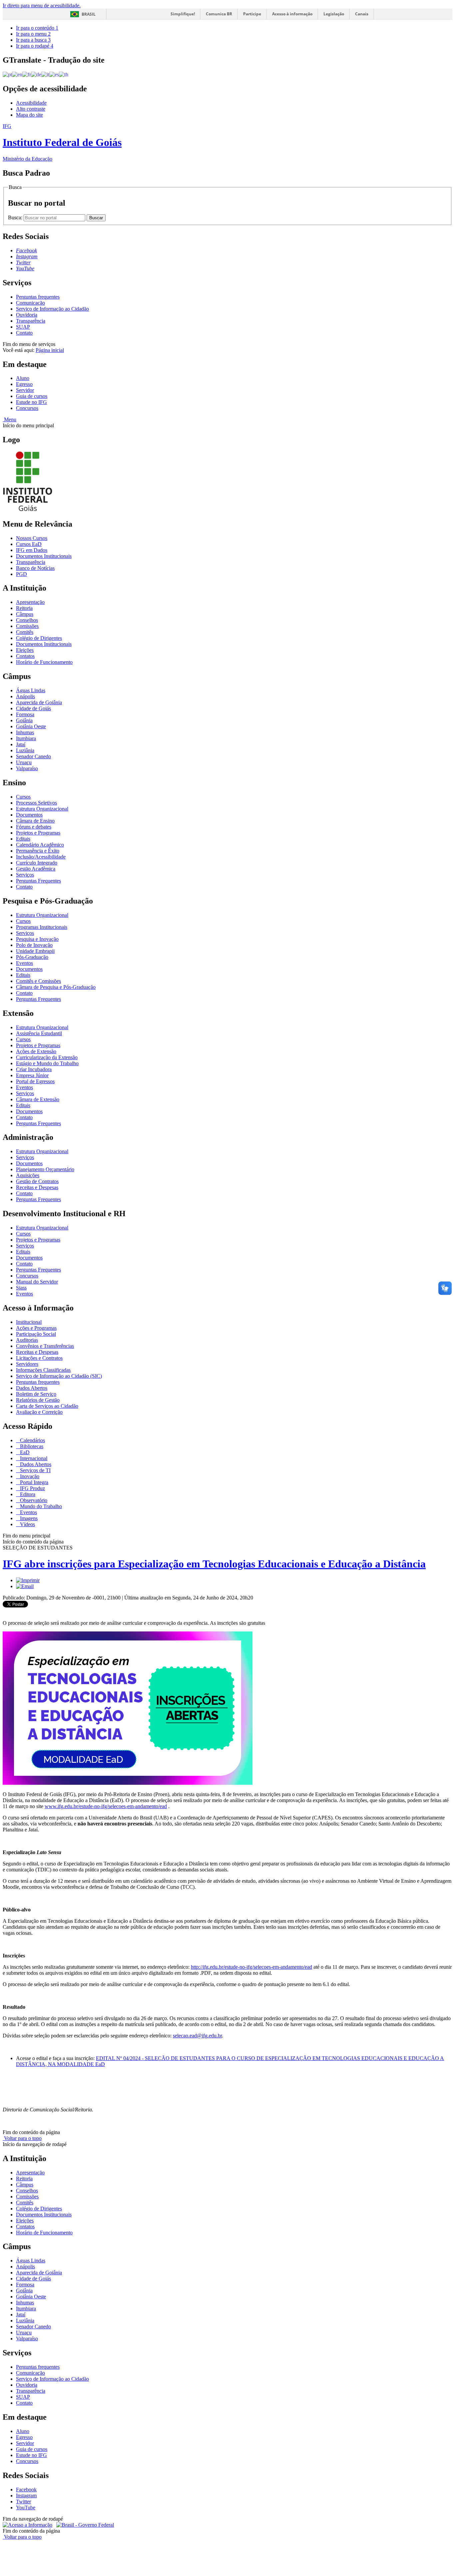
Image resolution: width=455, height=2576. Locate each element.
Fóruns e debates (34, 827)
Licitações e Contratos (39, 1358)
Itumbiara (26, 738)
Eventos (24, 963)
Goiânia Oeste (31, 726)
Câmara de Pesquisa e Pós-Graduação (56, 987)
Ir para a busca (33, 40)
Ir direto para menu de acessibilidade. (42, 5)
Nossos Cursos (32, 538)
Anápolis (25, 696)
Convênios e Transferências (45, 1346)
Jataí (21, 744)
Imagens (28, 1518)
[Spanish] (54, 74)
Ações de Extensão (36, 1051)
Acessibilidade (31, 103)
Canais (362, 14)
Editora (27, 1494)
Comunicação (30, 303)
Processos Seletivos (36, 803)
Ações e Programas (36, 1328)
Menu (9, 419)
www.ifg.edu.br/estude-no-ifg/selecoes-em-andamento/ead (106, 1806)
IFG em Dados (32, 550)
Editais (23, 839)
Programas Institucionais (42, 927)
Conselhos (27, 620)
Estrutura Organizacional (42, 809)
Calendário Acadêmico (40, 845)
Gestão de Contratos (37, 1181)
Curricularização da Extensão (47, 1057)
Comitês (25, 632)
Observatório (33, 1500)
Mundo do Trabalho (40, 1506)
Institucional (29, 1322)
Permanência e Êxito (38, 851)
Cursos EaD (29, 544)
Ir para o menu (33, 34)
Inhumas (25, 732)
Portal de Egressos (35, 1081)
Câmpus (25, 614)
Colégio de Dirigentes (39, 638)
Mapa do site (29, 115)
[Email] (25, 1586)
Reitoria (24, 608)
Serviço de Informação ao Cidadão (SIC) (59, 1376)
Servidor (25, 390)
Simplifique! (183, 14)
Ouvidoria (27, 315)
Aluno (23, 378)
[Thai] (64, 74)
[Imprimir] (28, 1580)
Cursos (23, 797)
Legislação (334, 14)
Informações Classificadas (43, 1370)
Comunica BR (219, 14)
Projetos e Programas (38, 833)
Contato (24, 333)
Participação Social (36, 1334)
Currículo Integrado (37, 863)
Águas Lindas (31, 690)
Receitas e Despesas (37, 1187)
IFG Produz (32, 1488)
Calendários (32, 1440)
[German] (36, 74)
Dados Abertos (32, 1388)
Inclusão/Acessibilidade (41, 857)
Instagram (26, 2496)
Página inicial (50, 350)
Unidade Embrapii (35, 951)
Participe (252, 14)
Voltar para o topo (22, 2138)
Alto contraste (31, 109)
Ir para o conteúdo (37, 28)
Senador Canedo (33, 756)
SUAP (23, 327)
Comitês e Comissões (38, 981)
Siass (21, 1288)
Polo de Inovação (34, 945)
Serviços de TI (35, 1470)
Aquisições (28, 1175)
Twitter (23, 2502)
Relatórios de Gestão (38, 1400)
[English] (17, 74)
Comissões (27, 626)
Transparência (31, 321)
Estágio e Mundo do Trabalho (47, 1063)
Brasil (89, 14)
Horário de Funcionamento (44, 662)
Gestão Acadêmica (36, 869)
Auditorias (27, 1340)
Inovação (29, 1476)
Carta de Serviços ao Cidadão (47, 1406)
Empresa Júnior (32, 1075)
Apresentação (30, 602)
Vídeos (27, 1524)
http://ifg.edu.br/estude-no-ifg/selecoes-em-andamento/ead (251, 1967)
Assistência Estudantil (39, 1033)
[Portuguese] (7, 74)
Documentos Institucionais (44, 556)
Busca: (16, 217)
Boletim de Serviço (36, 1394)
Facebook (26, 2490)
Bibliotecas (31, 1446)
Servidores (27, 1364)
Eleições (25, 650)
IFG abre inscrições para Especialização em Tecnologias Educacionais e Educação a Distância (214, 1564)
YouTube (26, 2508)
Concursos (27, 408)
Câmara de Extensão (38, 1099)
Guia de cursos (32, 396)
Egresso (24, 384)
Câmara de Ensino (35, 821)
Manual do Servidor (37, 1282)
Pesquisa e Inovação (37, 939)
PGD (21, 574)
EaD (24, 1452)
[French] (27, 74)
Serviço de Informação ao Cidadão (52, 309)
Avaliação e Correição (39, 1412)
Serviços (25, 875)
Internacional (33, 1458)
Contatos (25, 656)
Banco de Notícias (35, 568)
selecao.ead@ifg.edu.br (197, 2036)
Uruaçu (24, 762)
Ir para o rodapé (35, 46)
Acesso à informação (292, 14)
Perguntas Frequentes (38, 881)
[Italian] (45, 74)
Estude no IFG (31, 402)
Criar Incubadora (34, 1069)
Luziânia (25, 750)
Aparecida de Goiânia (39, 702)
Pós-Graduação (32, 957)
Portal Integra (33, 1482)
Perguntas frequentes (38, 297)
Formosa (25, 714)
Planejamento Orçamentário (45, 1169)
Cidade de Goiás (33, 708)
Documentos (29, 815)
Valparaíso (27, 768)
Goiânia (24, 720)
